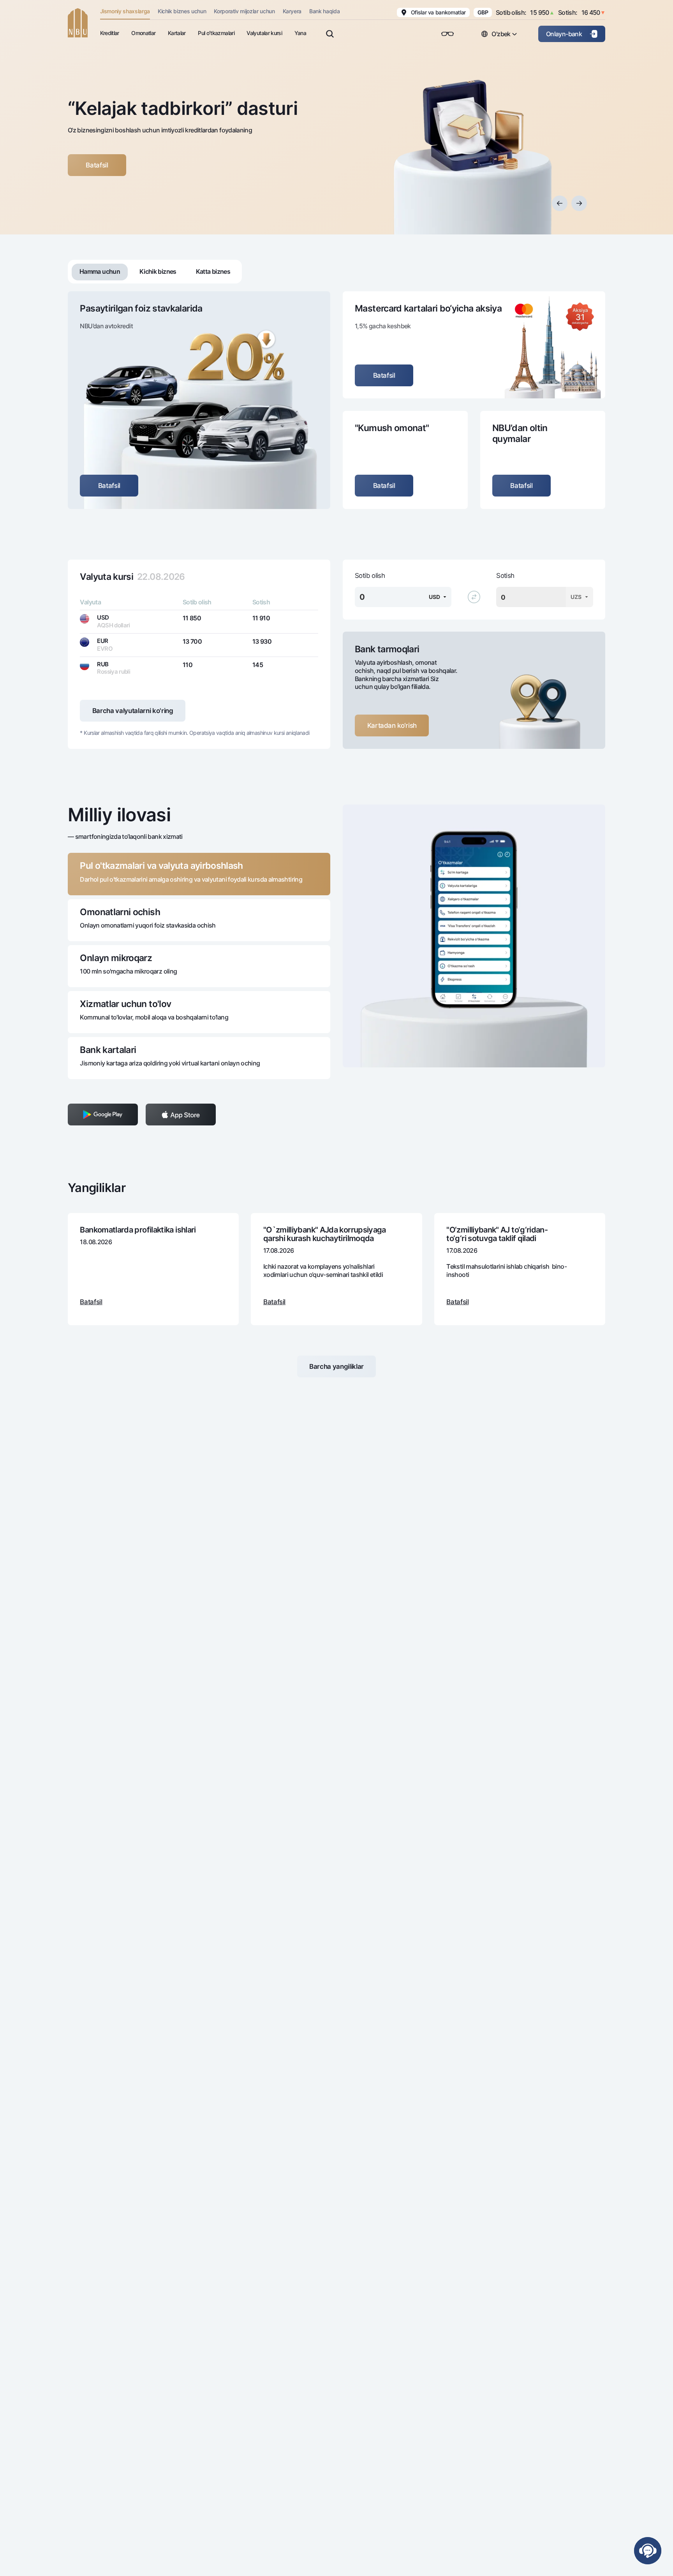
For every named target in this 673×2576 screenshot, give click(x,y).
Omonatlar (143, 33)
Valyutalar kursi (264, 33)
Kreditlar (110, 33)
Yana (300, 33)
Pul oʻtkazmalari (216, 33)
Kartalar (177, 33)
